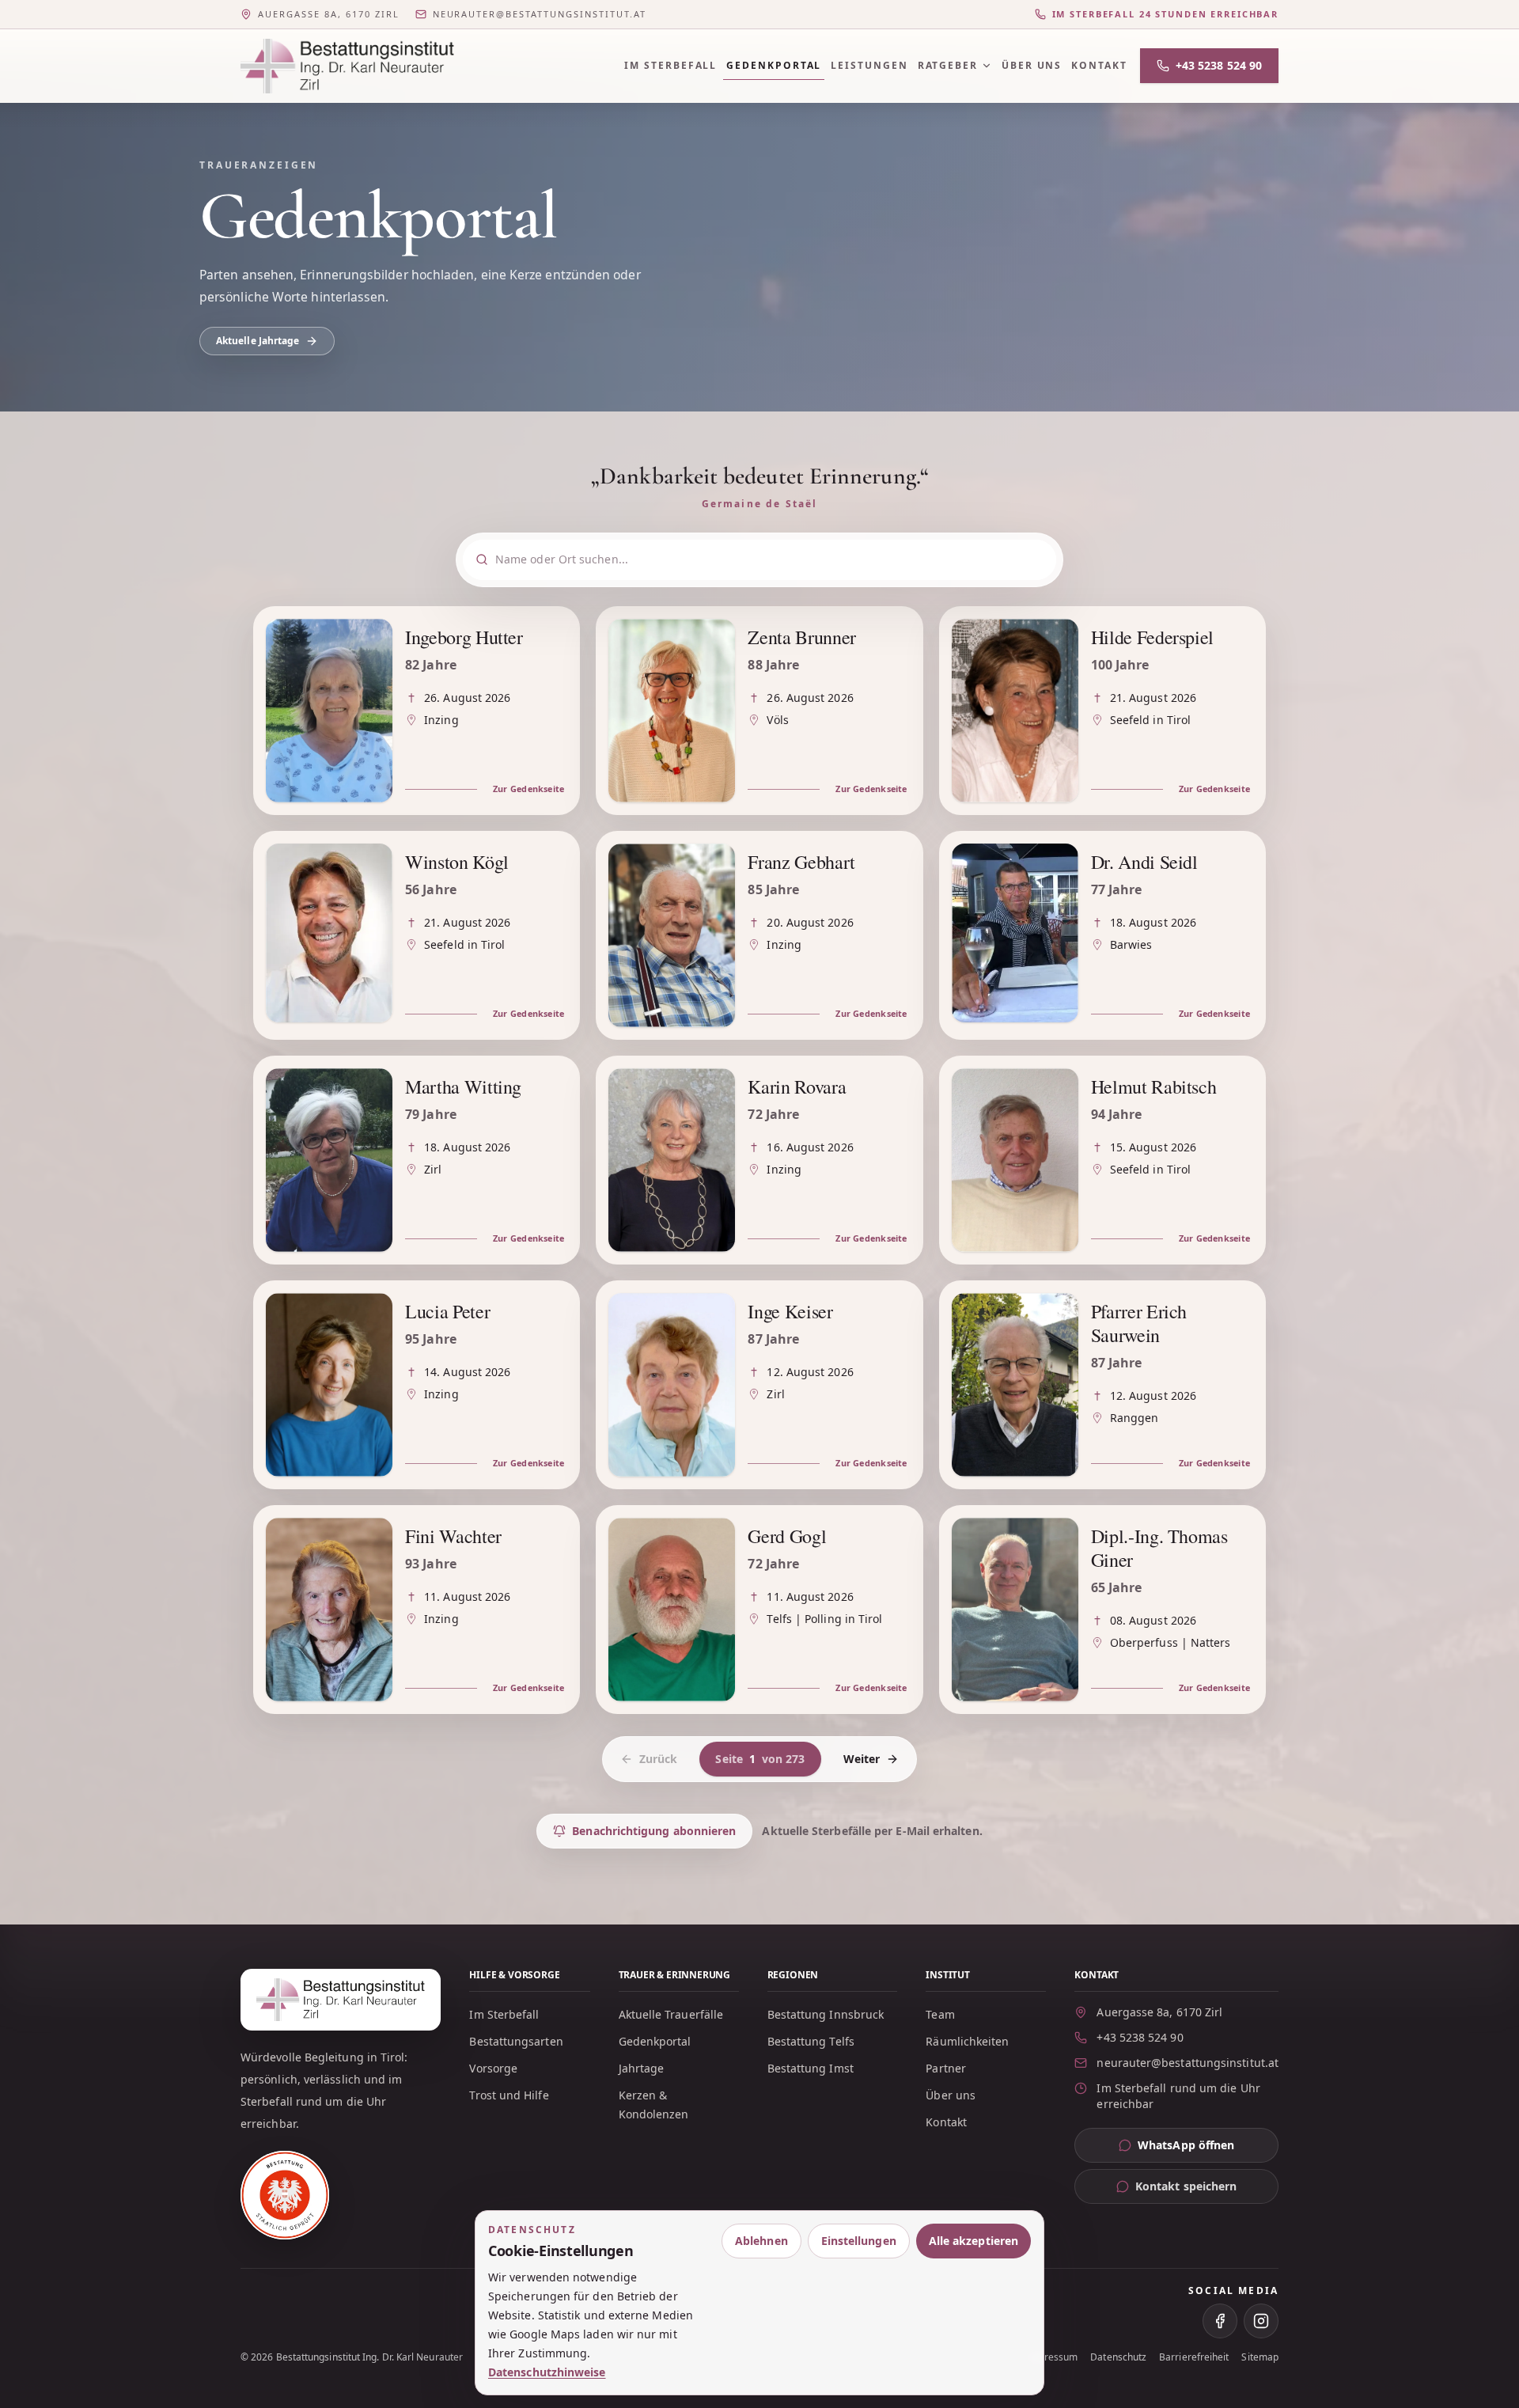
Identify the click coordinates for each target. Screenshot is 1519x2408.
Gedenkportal (774, 65)
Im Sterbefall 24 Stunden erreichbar (1165, 14)
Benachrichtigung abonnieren (654, 1831)
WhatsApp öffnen (1208, 2149)
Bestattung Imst (811, 2068)
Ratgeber (948, 65)
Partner (946, 2068)
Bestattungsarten (516, 2041)
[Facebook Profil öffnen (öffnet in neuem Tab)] (1220, 2321)
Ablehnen (761, 2241)
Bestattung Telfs (811, 2041)
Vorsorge (493, 2068)
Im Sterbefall (670, 65)
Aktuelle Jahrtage (258, 341)
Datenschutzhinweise (547, 2372)
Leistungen (869, 65)
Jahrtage (642, 2068)
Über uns (1032, 65)
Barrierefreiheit (1194, 2357)
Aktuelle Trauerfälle (671, 2014)
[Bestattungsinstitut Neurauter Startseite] (347, 66)
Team (940, 2014)
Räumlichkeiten (967, 2041)
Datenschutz (1118, 2357)
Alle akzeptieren (974, 2241)
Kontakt (1099, 65)
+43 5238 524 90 (1219, 65)
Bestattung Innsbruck (826, 2014)
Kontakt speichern (1186, 2186)
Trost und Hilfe (509, 2095)
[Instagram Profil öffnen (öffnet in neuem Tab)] (1261, 2321)
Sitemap (1260, 2357)
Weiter (862, 1759)
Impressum (1053, 2357)
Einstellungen (859, 2241)
